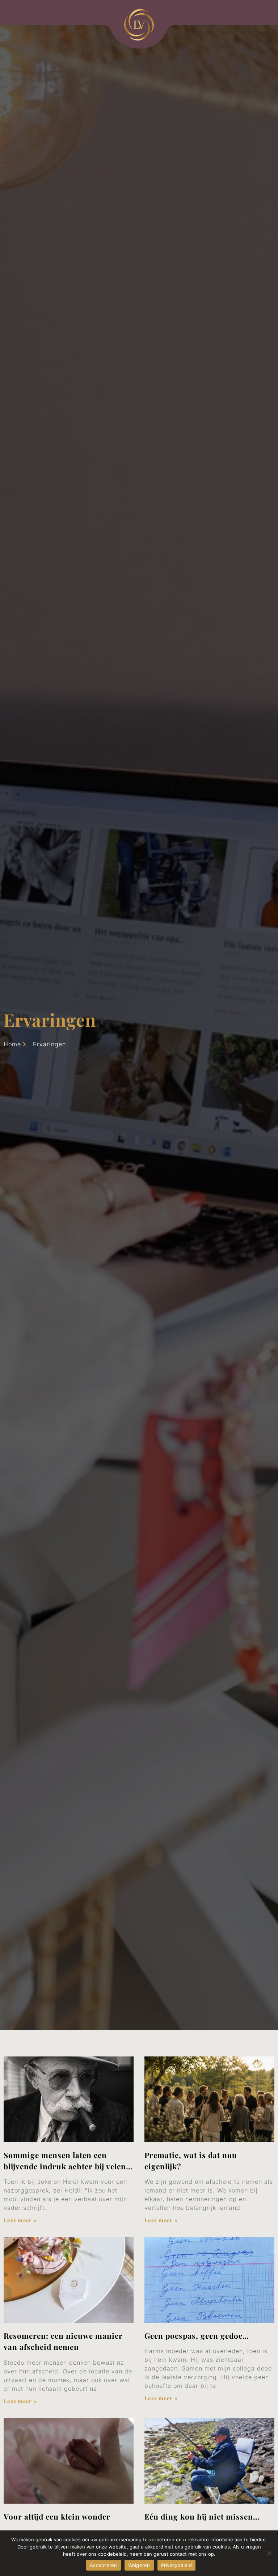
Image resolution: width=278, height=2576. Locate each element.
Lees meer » (20, 2220)
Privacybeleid (176, 2565)
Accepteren (104, 2565)
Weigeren (139, 2565)
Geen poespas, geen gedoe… (197, 2335)
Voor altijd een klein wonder (57, 2516)
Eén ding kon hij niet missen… (203, 2516)
